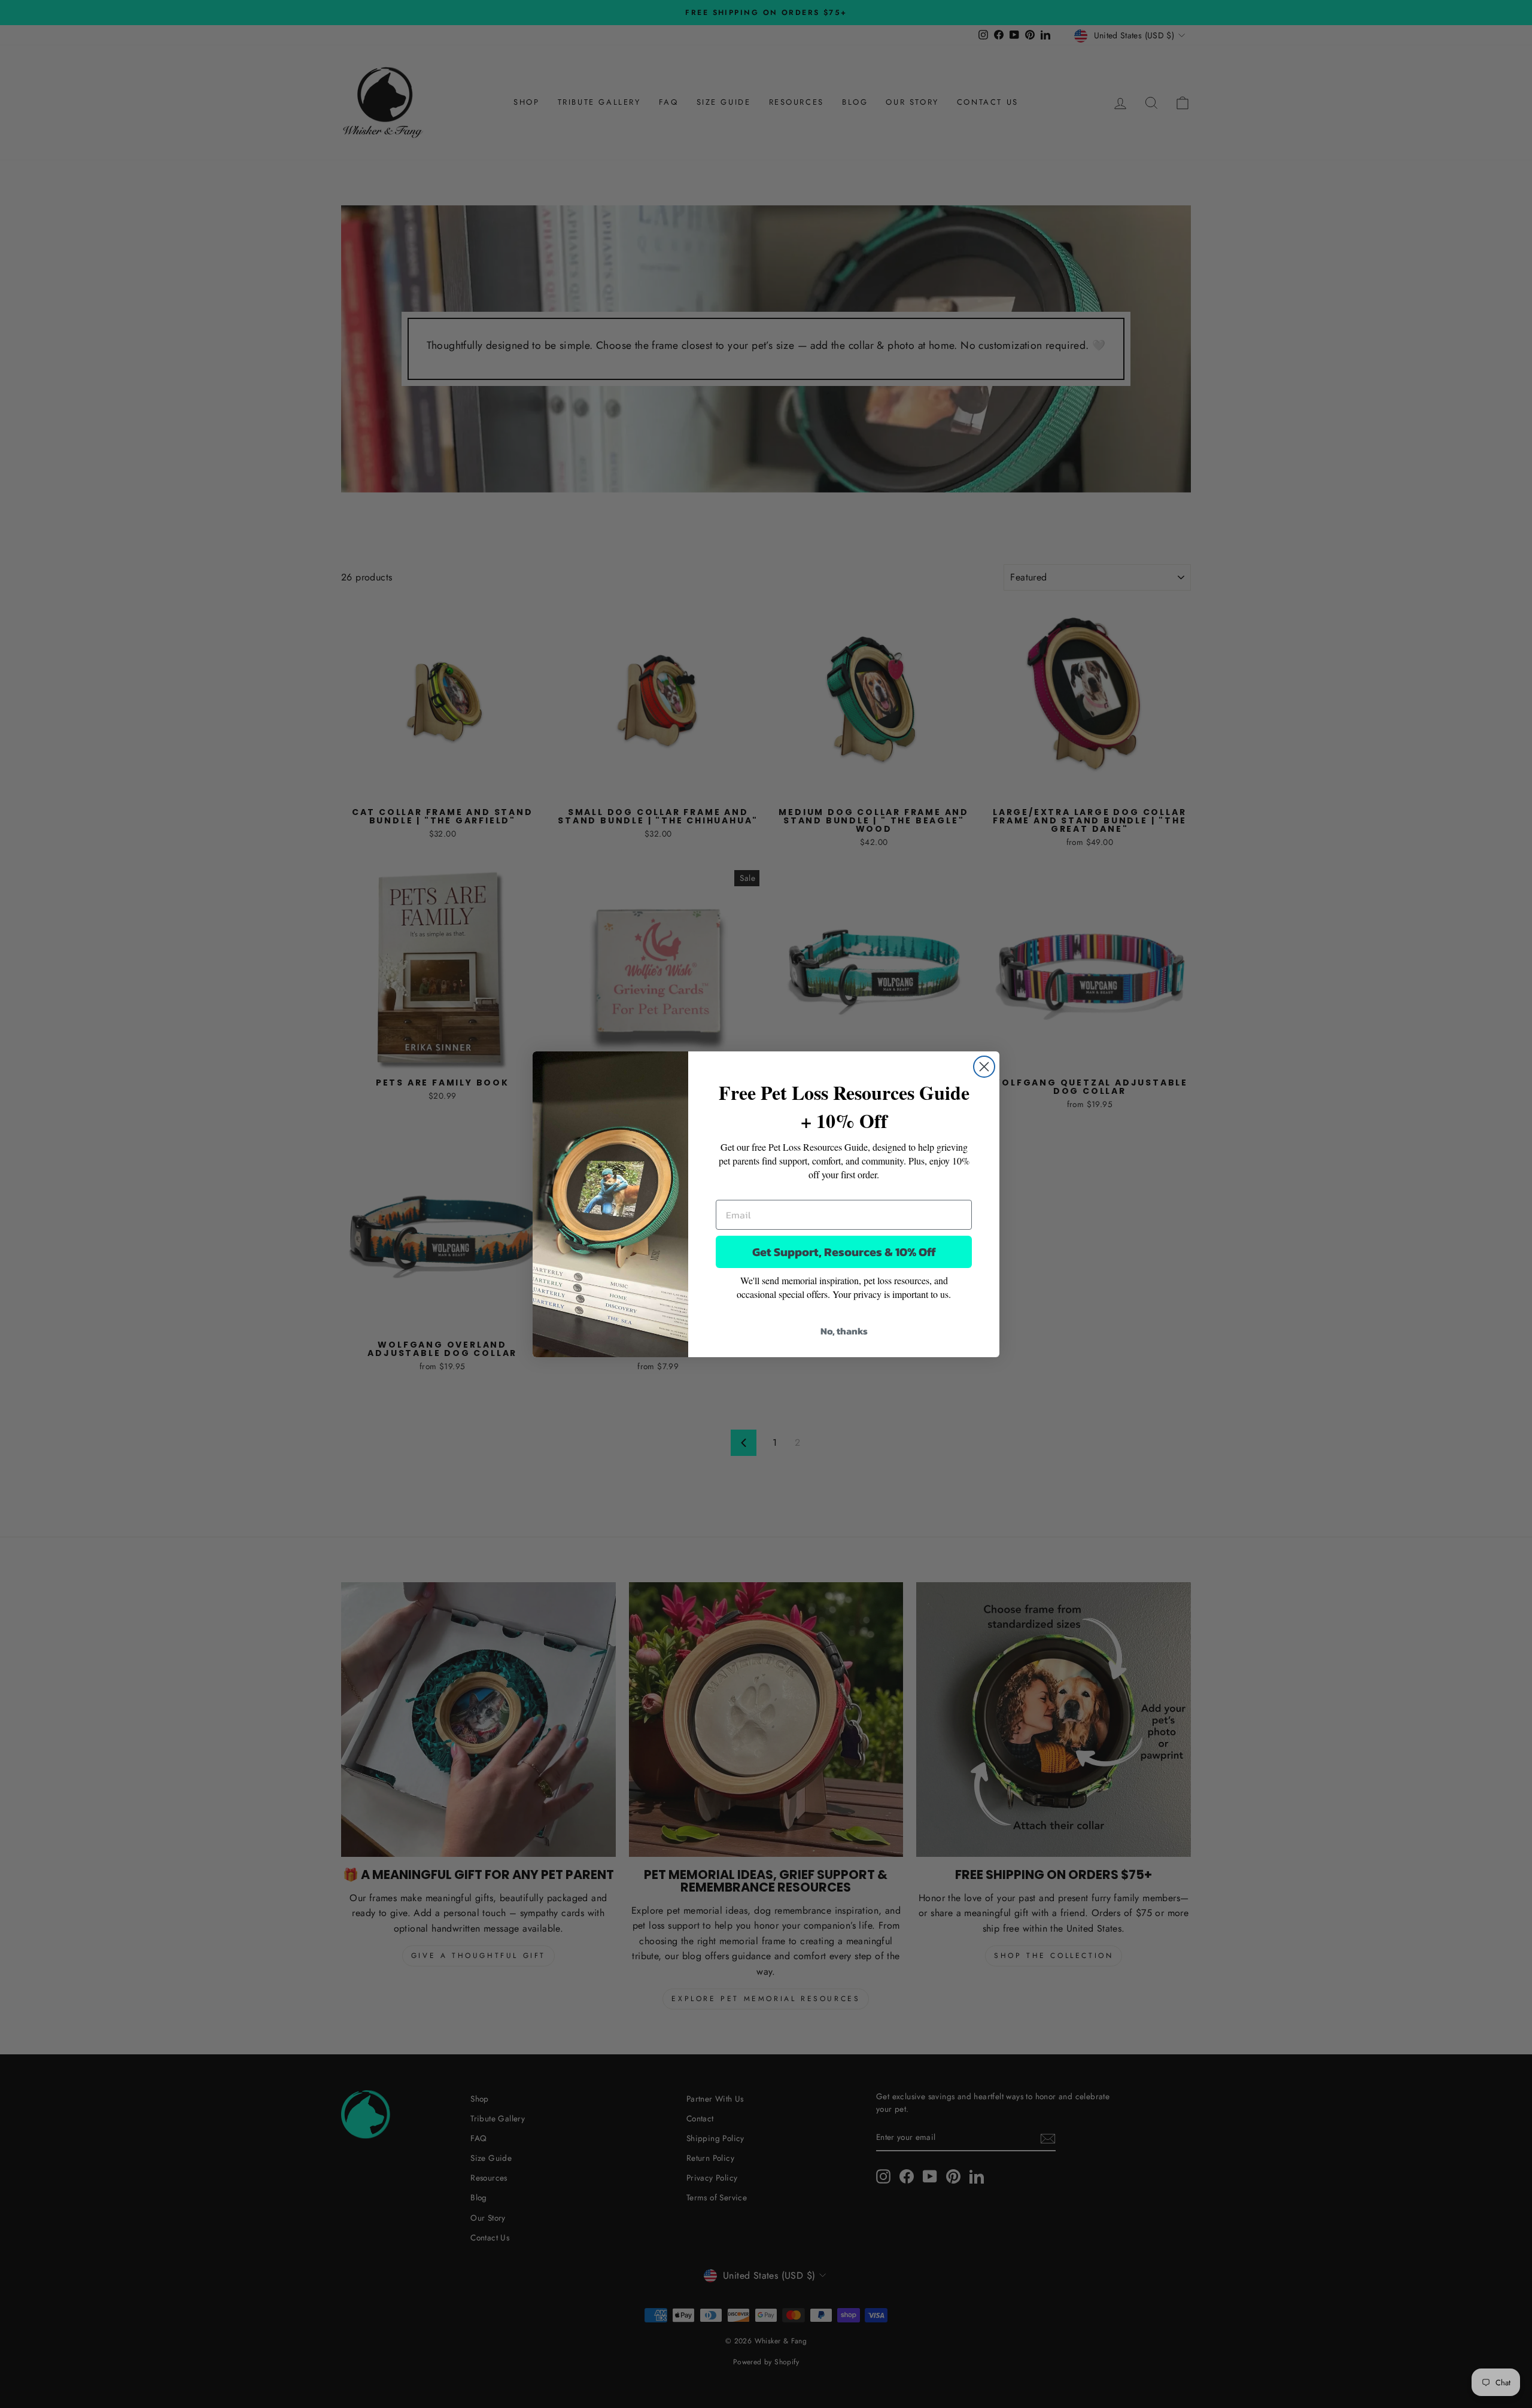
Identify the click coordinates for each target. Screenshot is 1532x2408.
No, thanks (844, 1331)
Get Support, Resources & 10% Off (844, 1252)
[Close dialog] (984, 1067)
